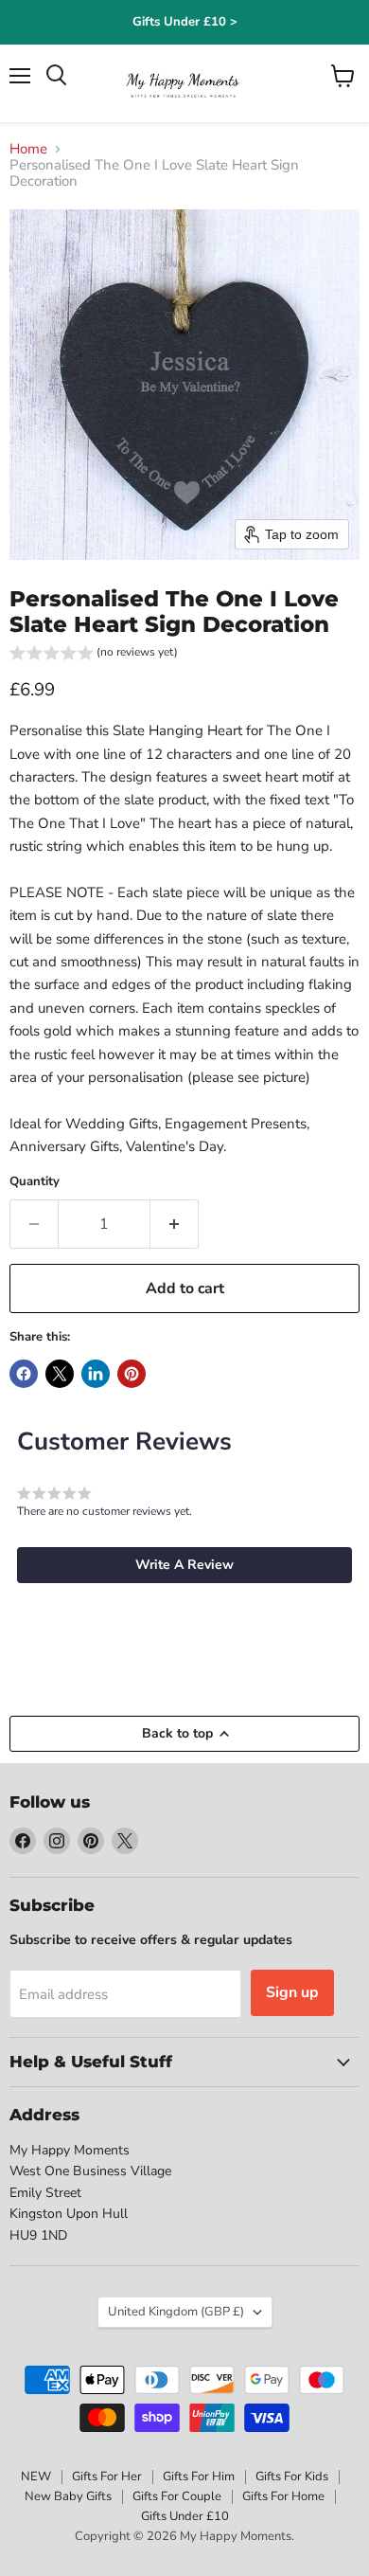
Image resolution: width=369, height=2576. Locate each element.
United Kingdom (176, 2312)
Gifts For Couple (177, 2496)
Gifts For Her (107, 2477)
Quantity (35, 1182)
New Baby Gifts (68, 2496)
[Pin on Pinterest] (132, 1374)
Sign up (292, 1992)
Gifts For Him (199, 2477)
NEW (36, 2477)
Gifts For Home (283, 2496)
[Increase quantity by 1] (175, 1224)
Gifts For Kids (292, 2477)
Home (28, 149)
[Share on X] (60, 1374)
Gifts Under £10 (185, 2516)
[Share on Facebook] (24, 1374)
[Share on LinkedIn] (96, 1374)
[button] (94, 655)
